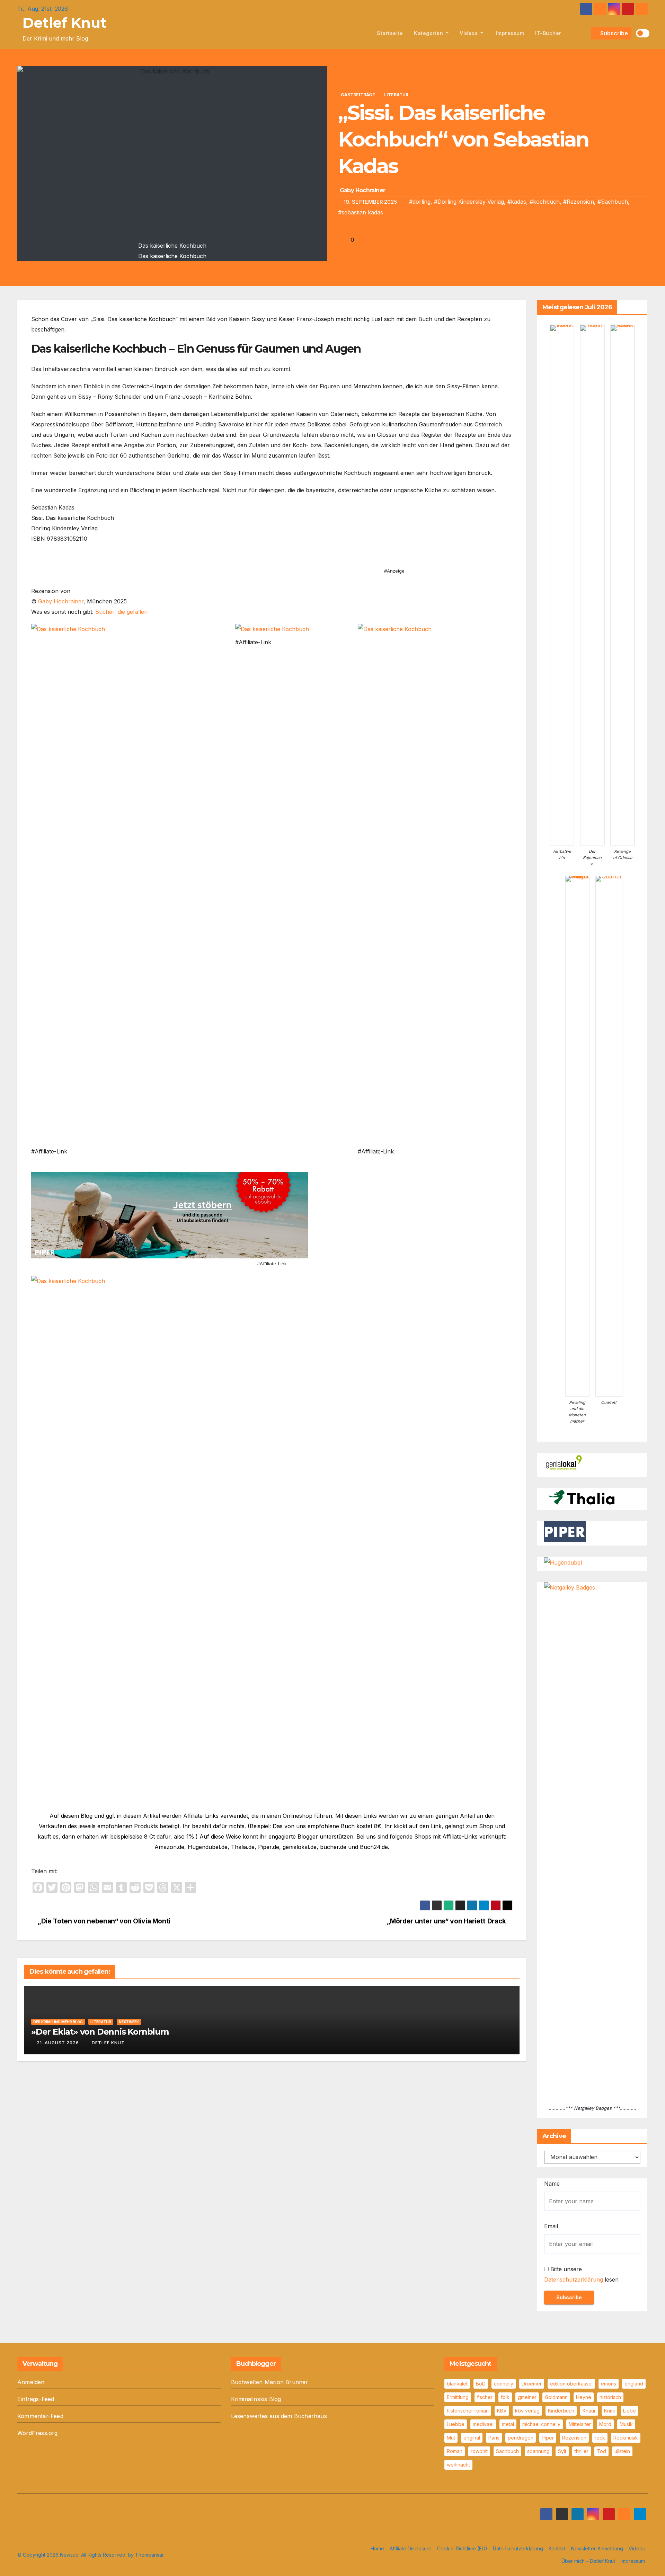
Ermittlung (458, 2397)
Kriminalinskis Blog (256, 2399)
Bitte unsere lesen (581, 2274)
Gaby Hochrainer (362, 190)
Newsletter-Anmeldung (597, 2548)
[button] (584, 33)
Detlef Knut (65, 23)
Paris (494, 2438)
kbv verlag (527, 2411)
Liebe (629, 2411)
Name (552, 2184)
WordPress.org (38, 2433)
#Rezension (579, 202)
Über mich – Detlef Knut (588, 2561)
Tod (601, 2451)
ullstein (622, 2451)
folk (505, 2397)
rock (600, 2438)
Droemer (532, 2384)
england (634, 2384)
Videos (469, 33)
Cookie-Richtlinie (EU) (462, 2548)
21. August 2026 (58, 2043)
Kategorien (429, 33)
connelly (504, 2384)
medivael (483, 2424)
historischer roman (468, 2411)
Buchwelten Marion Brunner (270, 2382)
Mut (451, 2438)
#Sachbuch (613, 202)
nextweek (129, 2022)
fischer (485, 2397)
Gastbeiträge (358, 95)
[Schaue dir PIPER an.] (565, 1531)
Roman (455, 2451)
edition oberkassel (571, 2384)
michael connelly (541, 2424)
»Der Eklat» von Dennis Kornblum (100, 2032)
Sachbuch (507, 2451)
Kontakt (557, 2548)
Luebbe (456, 2424)
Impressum (509, 33)
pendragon (521, 2438)
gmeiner (527, 2397)
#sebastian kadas (361, 212)
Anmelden (31, 2382)
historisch (610, 2397)
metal (508, 2424)
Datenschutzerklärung (574, 2280)
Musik (626, 2424)
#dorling (420, 202)
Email (551, 2226)
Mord (605, 2424)
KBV (502, 2411)
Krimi (609, 2411)
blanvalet (457, 2384)
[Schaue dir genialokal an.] (565, 1463)
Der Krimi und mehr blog (58, 2022)
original (472, 2438)
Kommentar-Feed (40, 2416)
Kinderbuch (561, 2411)
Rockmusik (626, 2438)
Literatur (396, 95)
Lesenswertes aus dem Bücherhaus (279, 2416)
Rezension (574, 2438)
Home (377, 2548)
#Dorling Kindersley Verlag (469, 202)
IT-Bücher (548, 33)
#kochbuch (545, 202)
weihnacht (458, 2465)
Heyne (584, 2397)
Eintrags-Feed (36, 2399)
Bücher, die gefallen (121, 612)
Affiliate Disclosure (411, 2548)
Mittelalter (580, 2424)
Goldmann (556, 2397)
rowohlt (479, 2451)
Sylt (562, 2451)
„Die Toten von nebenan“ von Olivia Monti (103, 1921)
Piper (548, 2438)
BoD (481, 2384)
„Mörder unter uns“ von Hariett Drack (447, 1921)
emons (609, 2384)
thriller (582, 2451)
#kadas (517, 202)
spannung (538, 2451)
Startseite (390, 33)
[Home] (363, 33)
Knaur (589, 2411)
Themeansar (149, 2555)
